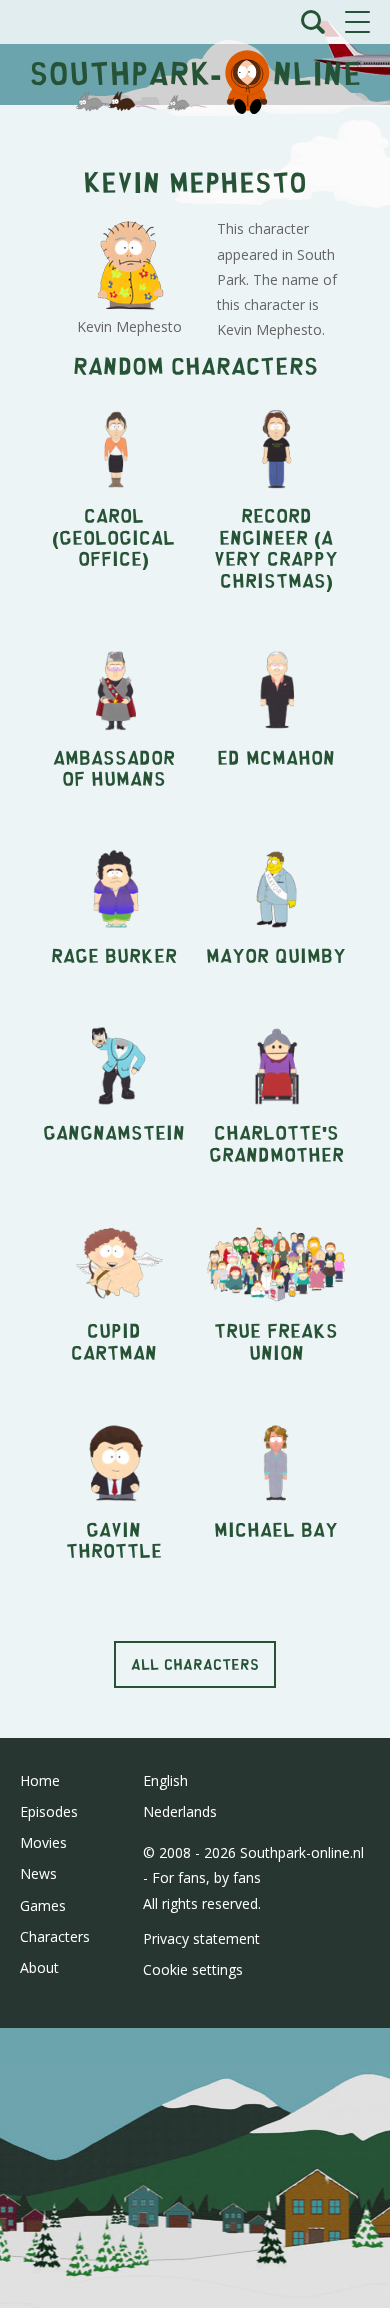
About (39, 1967)
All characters (195, 1663)
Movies (43, 1842)
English (165, 1780)
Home (40, 1780)
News (38, 1873)
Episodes (49, 1811)
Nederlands (180, 1811)
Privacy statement (201, 1938)
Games (43, 1905)
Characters (55, 1936)
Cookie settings (193, 1969)
